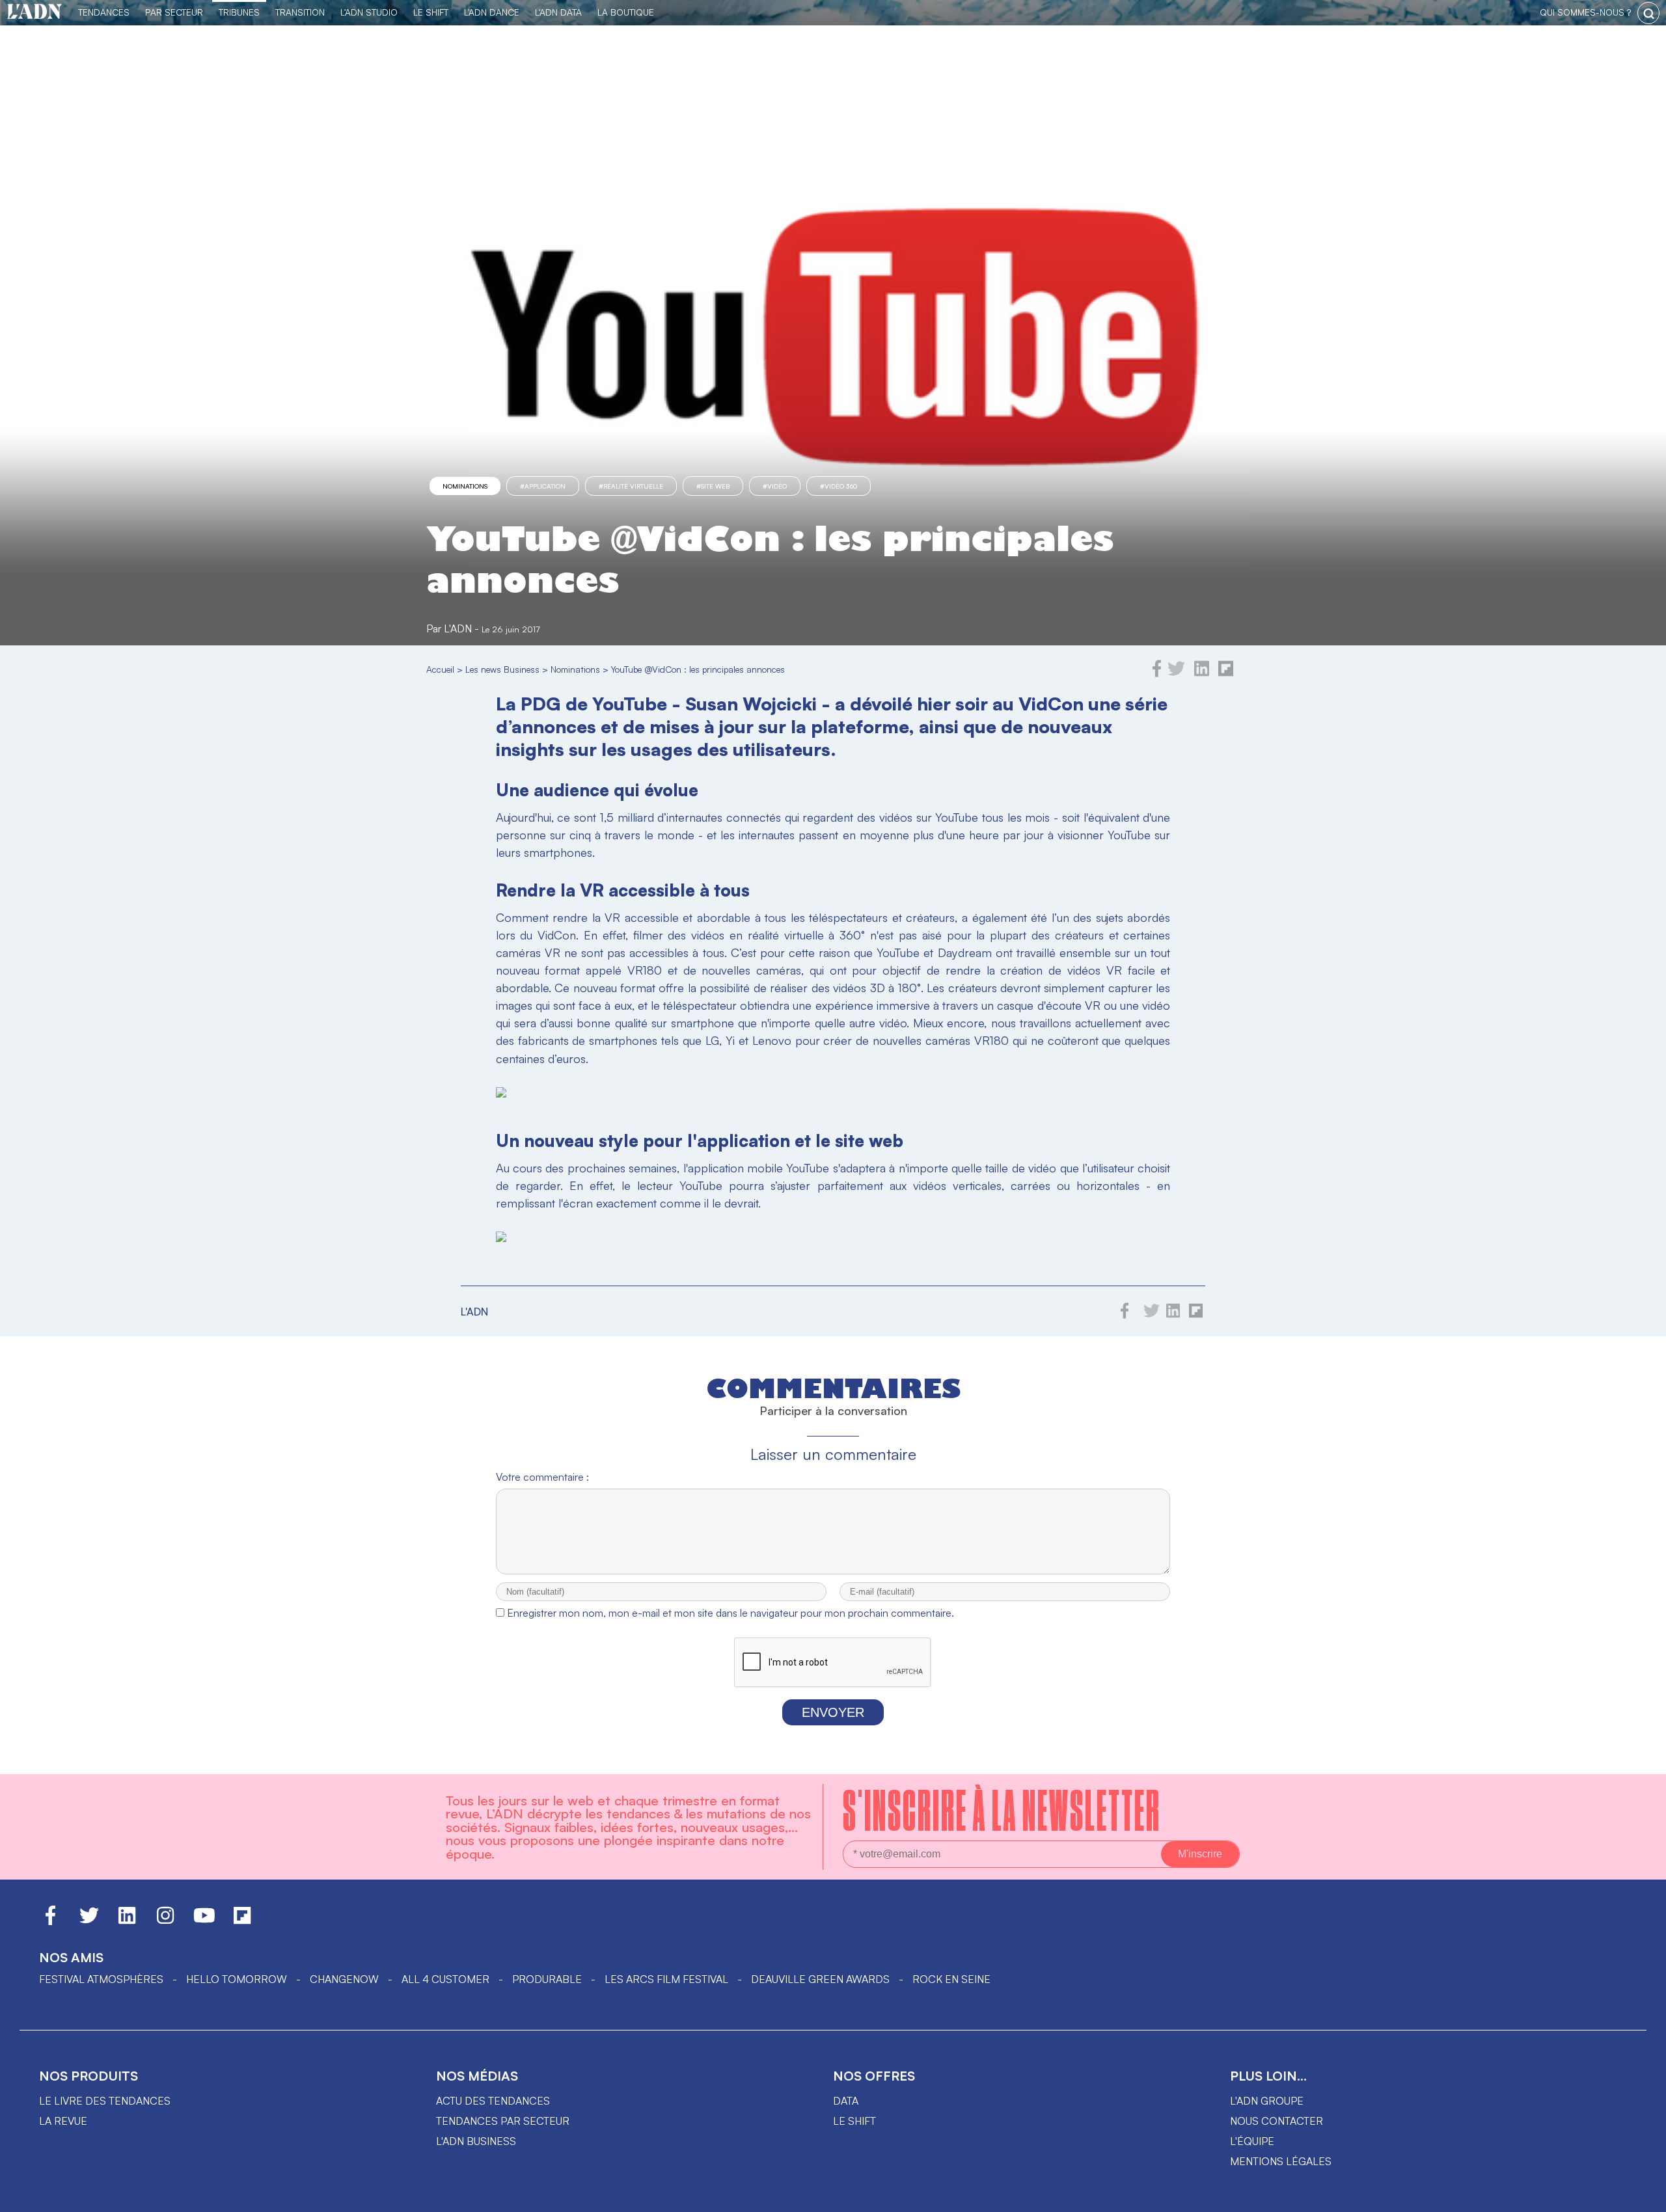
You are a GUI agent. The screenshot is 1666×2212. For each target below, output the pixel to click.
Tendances (104, 12)
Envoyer (833, 1712)
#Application (543, 486)
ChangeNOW (344, 1979)
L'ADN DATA (558, 12)
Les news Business (502, 669)
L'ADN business (476, 2141)
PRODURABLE (547, 1979)
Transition (300, 12)
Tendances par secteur (503, 2121)
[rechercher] (1648, 13)
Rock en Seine (951, 1979)
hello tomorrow (237, 1979)
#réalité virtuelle (631, 486)
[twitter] (1176, 673)
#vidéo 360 (839, 486)
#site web (713, 486)
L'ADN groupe (1267, 2101)
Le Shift (431, 12)
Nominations (465, 486)
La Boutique (626, 12)
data (846, 2101)
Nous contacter (1277, 2121)
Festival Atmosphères (101, 1979)
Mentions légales (1281, 2161)
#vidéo (775, 486)
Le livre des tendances (105, 2101)
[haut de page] (1643, 2196)
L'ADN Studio (369, 12)
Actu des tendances (493, 2101)
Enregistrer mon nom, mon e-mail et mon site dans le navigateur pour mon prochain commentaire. (731, 1613)
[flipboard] (1226, 673)
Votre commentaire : (542, 1477)
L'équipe (1252, 2141)
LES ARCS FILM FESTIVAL (666, 1979)
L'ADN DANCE (492, 12)
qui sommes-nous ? (1585, 12)
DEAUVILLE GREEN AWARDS (820, 1979)
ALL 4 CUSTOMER (445, 1979)
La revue (63, 2121)
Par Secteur (174, 12)
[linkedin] (1202, 673)
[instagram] (165, 1921)
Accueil (440, 669)
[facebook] (1157, 673)
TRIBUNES (239, 12)
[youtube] (204, 1921)
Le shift (854, 2121)
